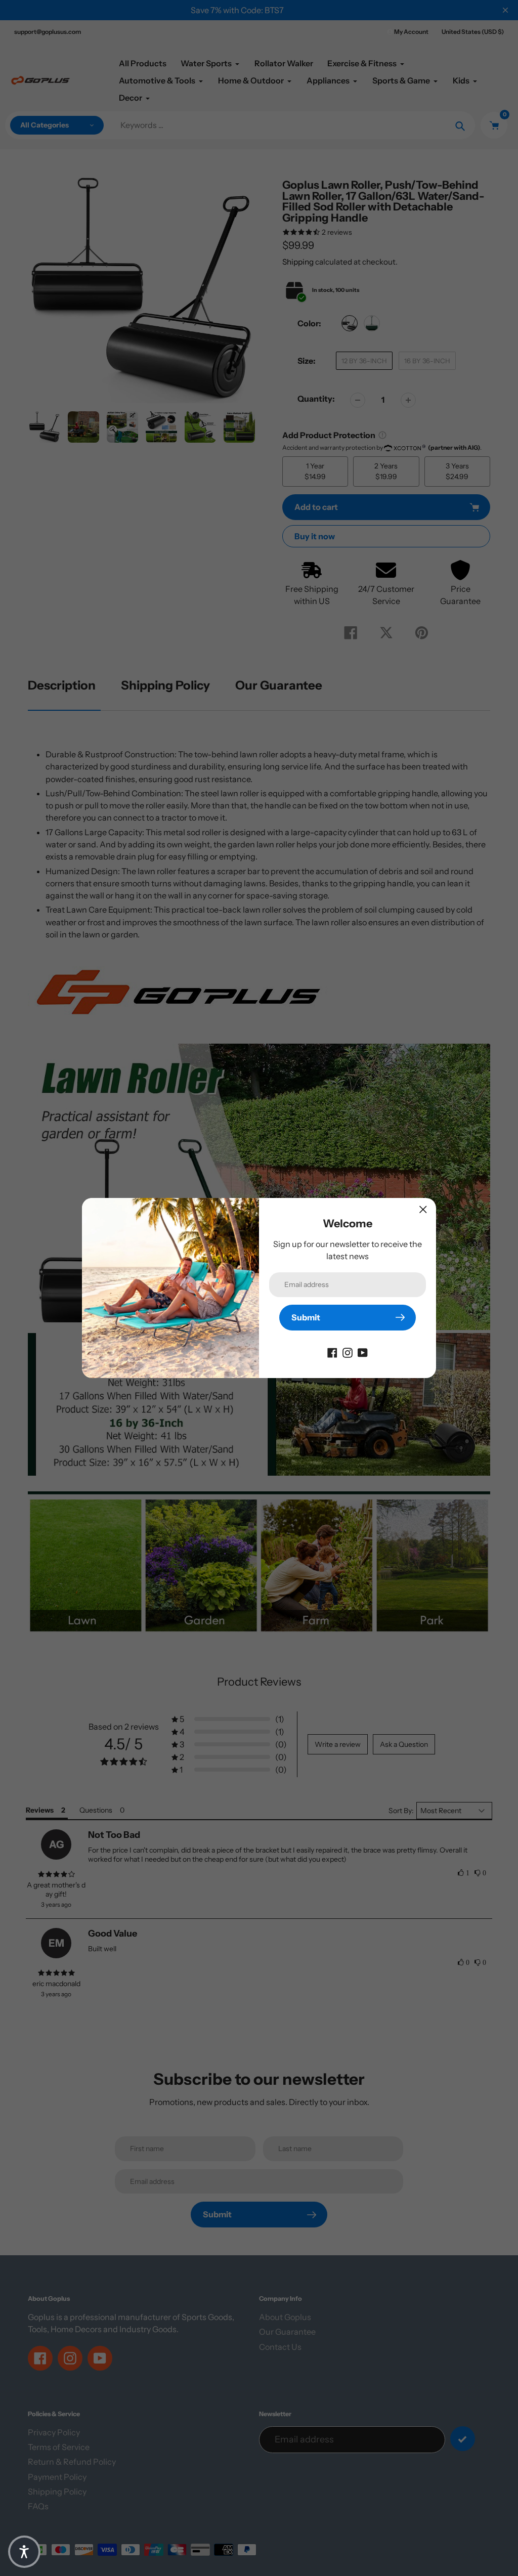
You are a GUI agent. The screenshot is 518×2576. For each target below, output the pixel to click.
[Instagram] (348, 1352)
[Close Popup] (423, 1209)
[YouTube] (363, 1352)
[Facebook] (332, 1352)
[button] (24, 2552)
